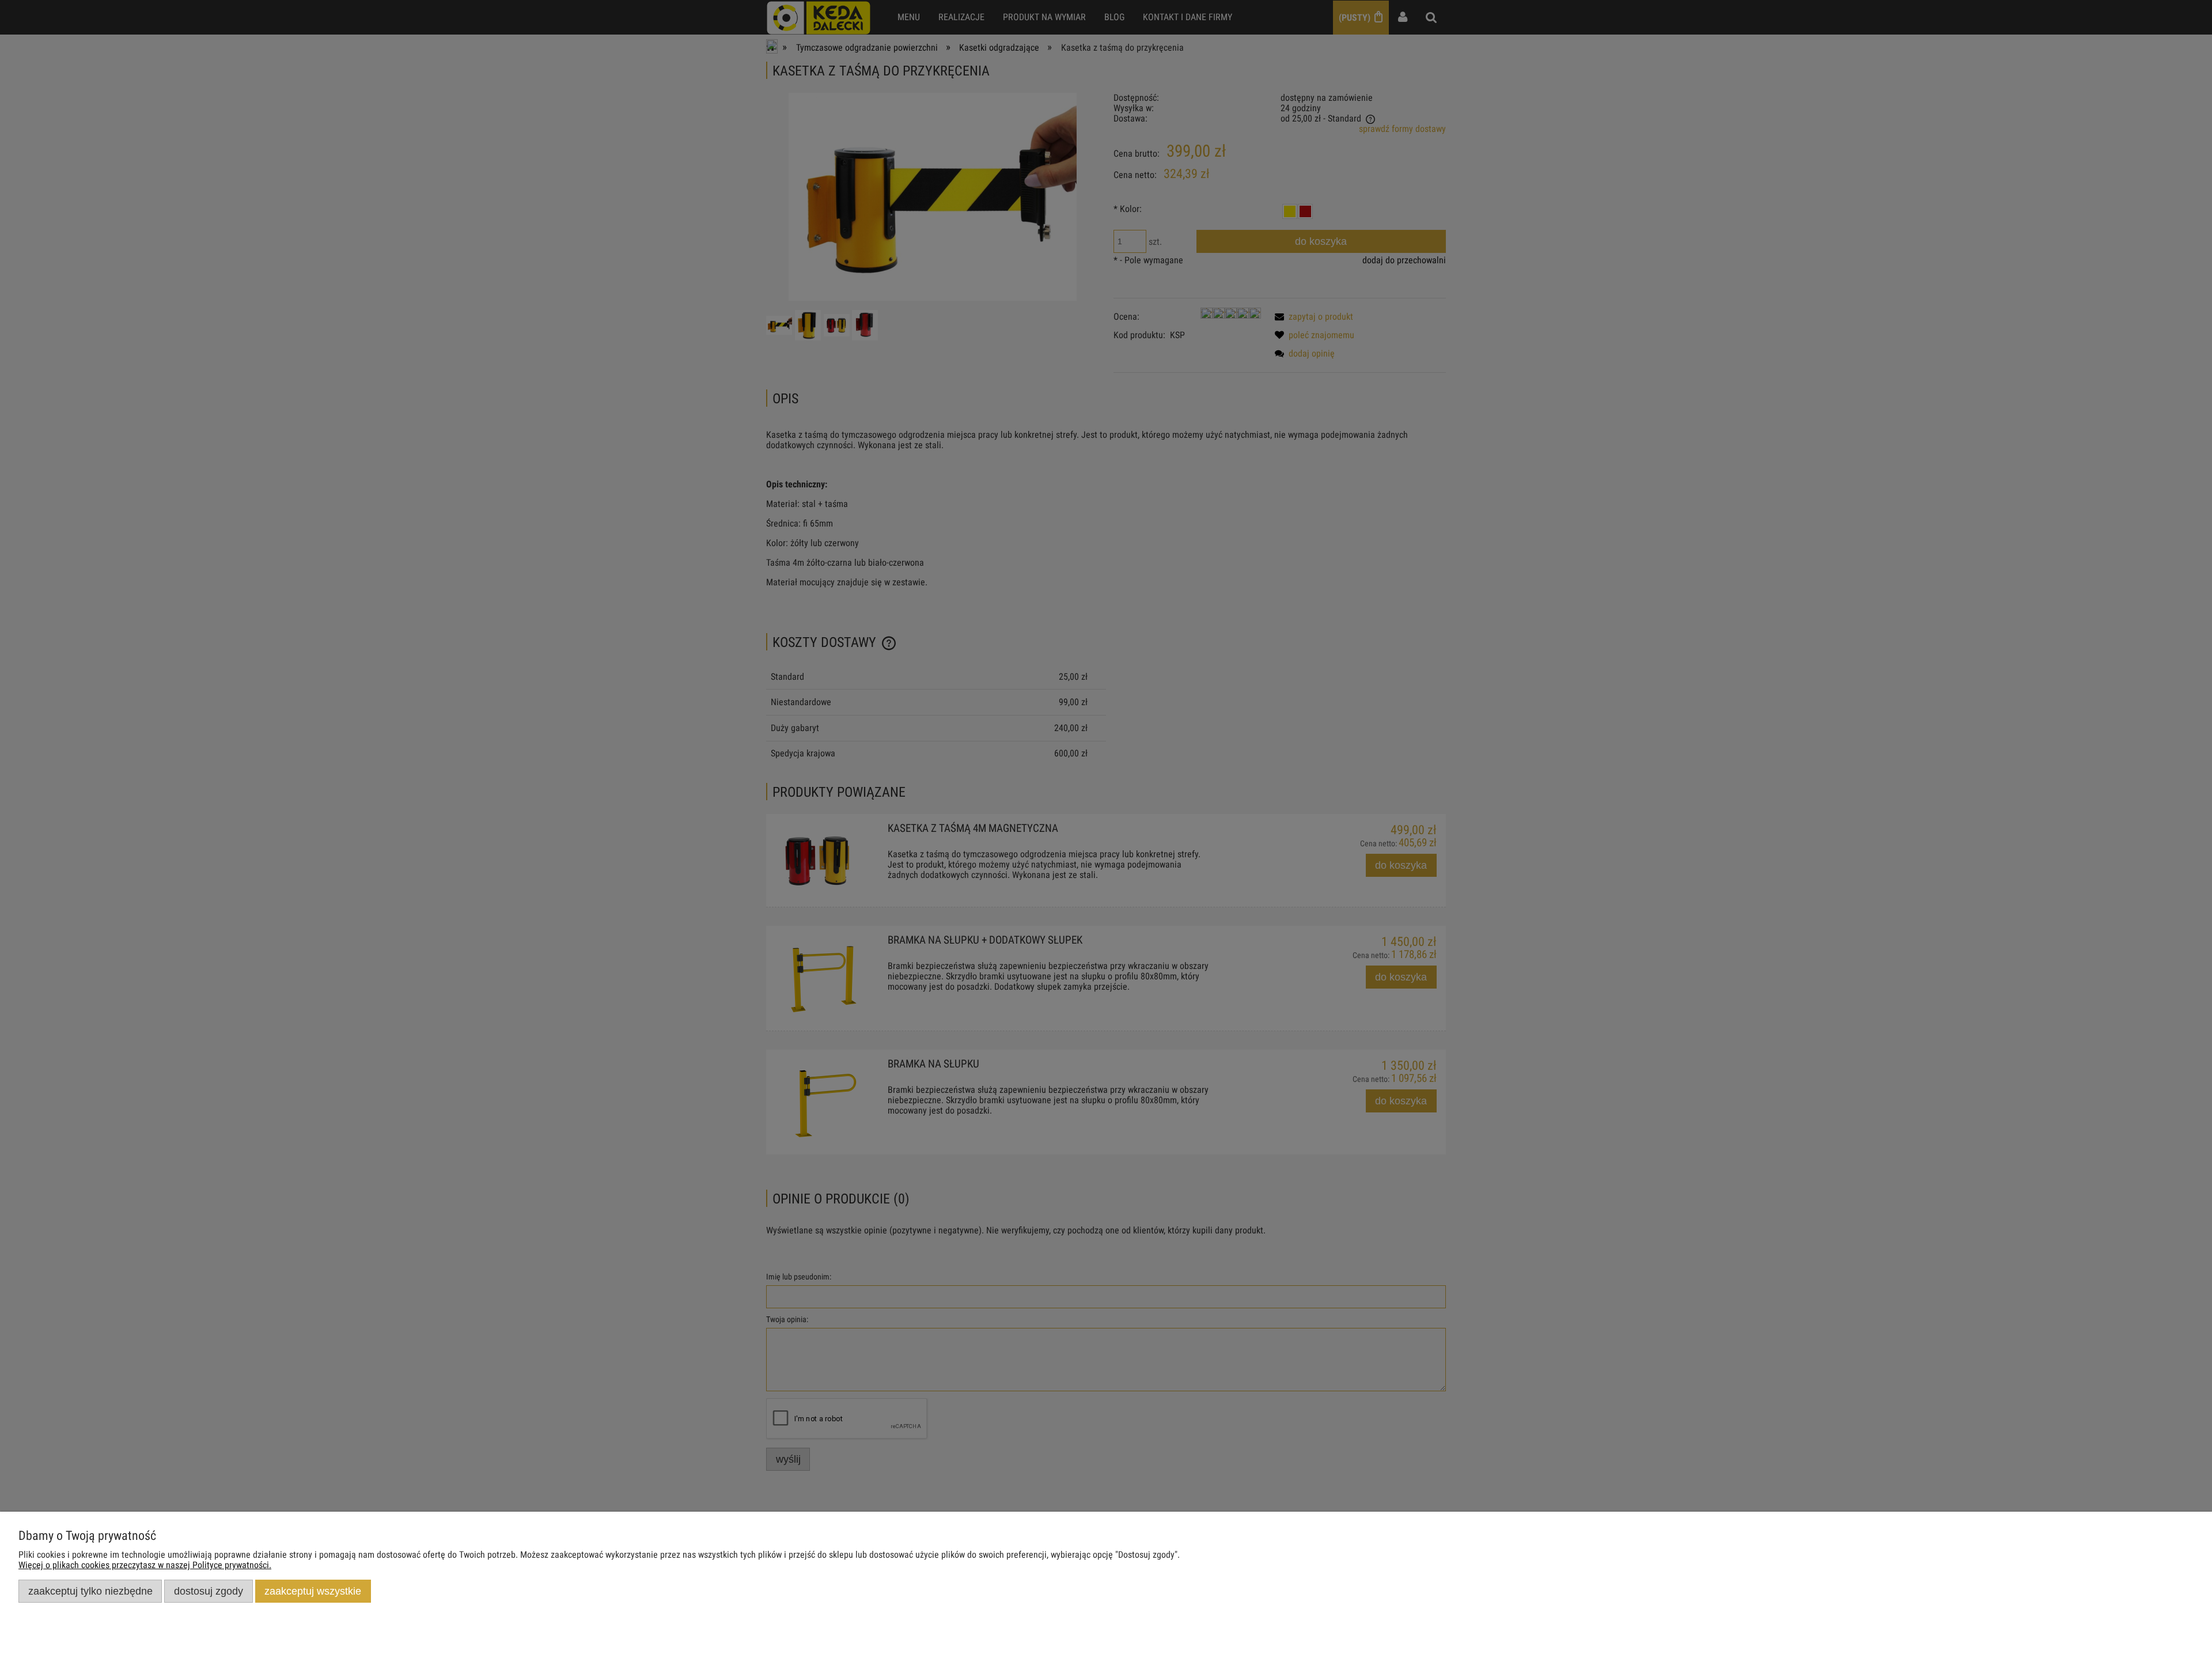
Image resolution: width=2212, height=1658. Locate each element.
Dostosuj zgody (209, 1591)
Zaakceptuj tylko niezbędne (90, 1591)
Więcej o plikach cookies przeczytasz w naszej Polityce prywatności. (145, 1565)
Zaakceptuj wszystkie (313, 1591)
